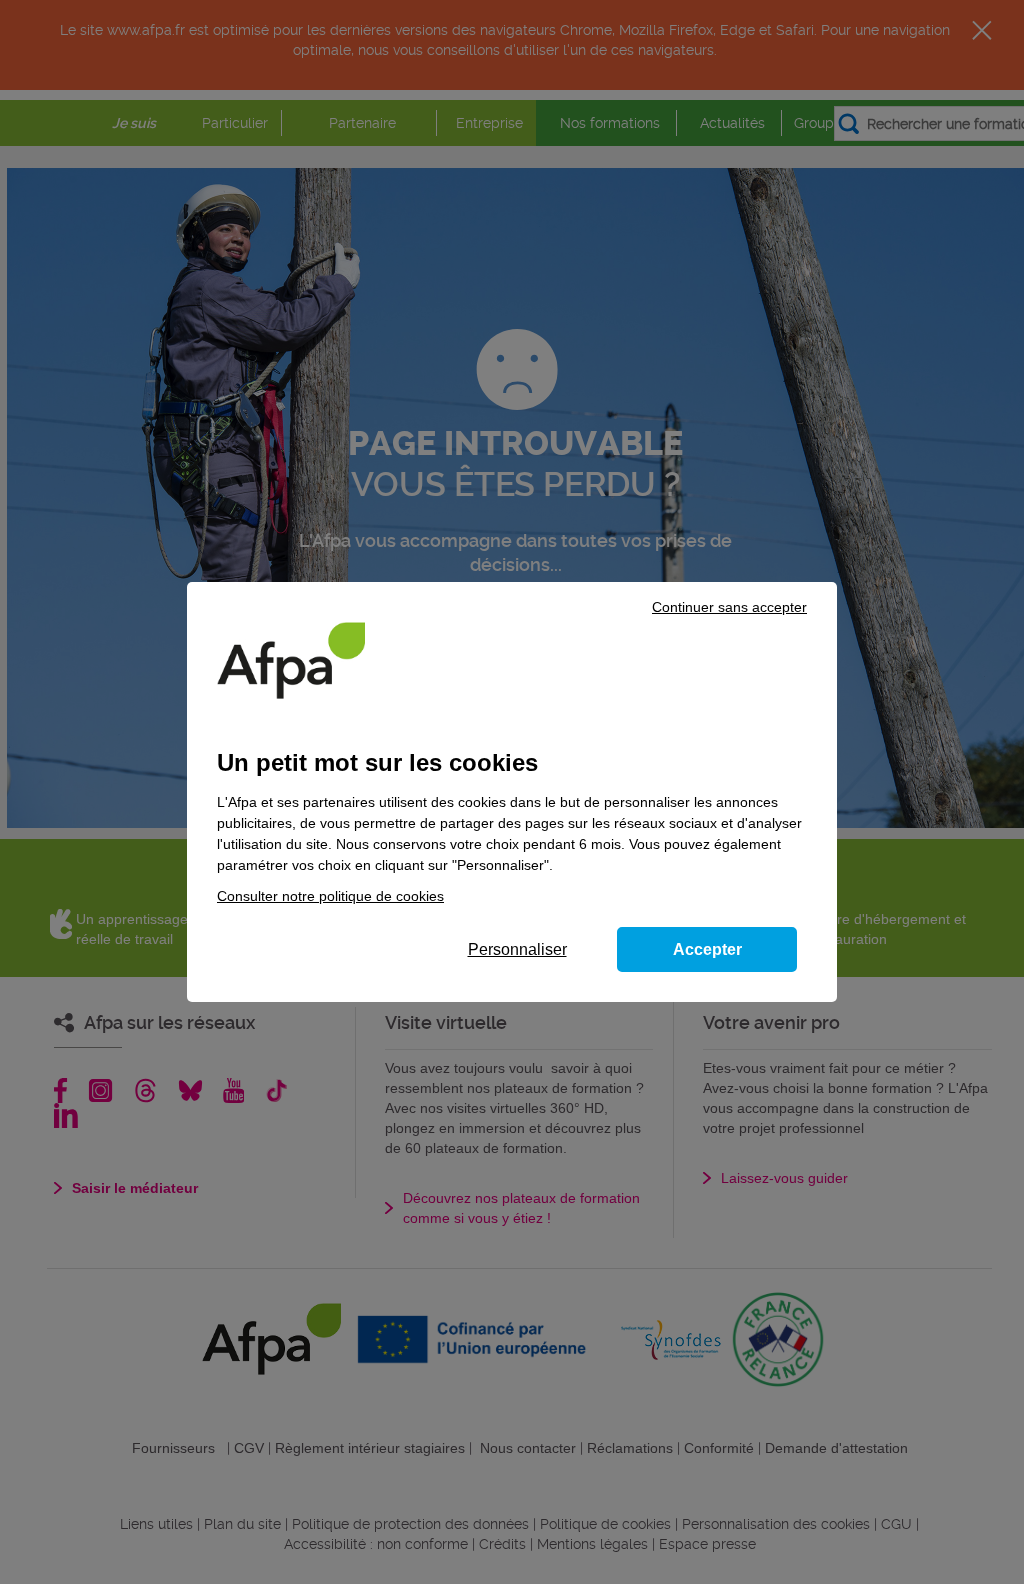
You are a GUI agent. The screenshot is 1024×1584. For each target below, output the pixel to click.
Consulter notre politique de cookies (330, 896)
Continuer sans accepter (729, 607)
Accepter (707, 949)
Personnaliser (517, 949)
